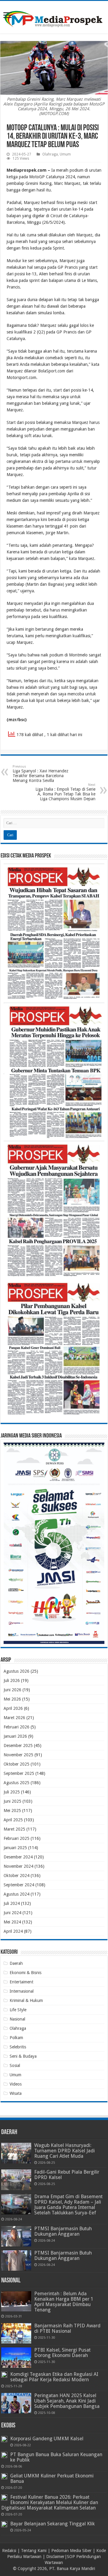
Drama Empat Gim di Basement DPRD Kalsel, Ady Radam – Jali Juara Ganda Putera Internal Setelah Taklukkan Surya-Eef (68, 2205)
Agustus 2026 (16, 1671)
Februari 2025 (16, 1838)
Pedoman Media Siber (71, 2551)
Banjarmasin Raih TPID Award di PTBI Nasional (67, 2328)
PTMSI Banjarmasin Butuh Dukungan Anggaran (63, 2231)
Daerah (16, 1963)
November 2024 (18, 1866)
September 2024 (19, 1885)
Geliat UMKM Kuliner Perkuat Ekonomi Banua (52, 2478)
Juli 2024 (12, 1903)
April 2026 (13, 1708)
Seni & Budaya (23, 2056)
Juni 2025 (12, 1801)
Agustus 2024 (16, 1894)
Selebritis (18, 2047)
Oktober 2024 (16, 1876)
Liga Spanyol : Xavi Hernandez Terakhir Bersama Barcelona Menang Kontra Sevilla (40, 774)
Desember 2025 (18, 1745)
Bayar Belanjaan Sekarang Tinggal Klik (52, 2524)
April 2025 (13, 1820)
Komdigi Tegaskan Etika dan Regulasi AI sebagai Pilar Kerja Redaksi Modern (54, 2377)
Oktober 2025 (16, 1764)
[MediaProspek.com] (54, 16)
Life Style (18, 2010)
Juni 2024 (12, 1913)
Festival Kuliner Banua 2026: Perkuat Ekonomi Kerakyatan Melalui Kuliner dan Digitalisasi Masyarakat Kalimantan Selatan (50, 2502)
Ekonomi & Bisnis (25, 1973)
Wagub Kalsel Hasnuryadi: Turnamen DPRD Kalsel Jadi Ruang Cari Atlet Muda (64, 2151)
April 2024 (13, 1931)
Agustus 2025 (16, 1783)
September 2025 (19, 1773)
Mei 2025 (12, 1811)
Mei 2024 (12, 1922)
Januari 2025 (15, 1848)
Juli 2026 (12, 1680)
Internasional (22, 1991)
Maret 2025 (14, 1829)
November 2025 (18, 1755)
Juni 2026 (12, 1690)
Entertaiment (21, 1982)
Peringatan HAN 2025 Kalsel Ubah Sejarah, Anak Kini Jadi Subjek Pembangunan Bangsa (67, 2401)
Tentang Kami (34, 2551)
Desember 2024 (18, 1857)
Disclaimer (55, 2557)
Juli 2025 (12, 1792)
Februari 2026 (16, 1727)
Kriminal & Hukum (26, 2000)
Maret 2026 (14, 1718)
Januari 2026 (15, 1736)
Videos (16, 2084)
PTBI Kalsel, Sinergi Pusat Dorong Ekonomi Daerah (62, 2353)
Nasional (17, 2019)
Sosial (15, 2065)
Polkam (16, 2038)
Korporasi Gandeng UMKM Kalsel (47, 2439)
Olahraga (50, 154)
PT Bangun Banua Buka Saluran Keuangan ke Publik (56, 2457)
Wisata (16, 2093)
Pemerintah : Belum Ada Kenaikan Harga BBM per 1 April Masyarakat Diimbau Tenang (64, 2302)
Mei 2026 (12, 1699)
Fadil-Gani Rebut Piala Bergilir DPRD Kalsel (67, 2175)
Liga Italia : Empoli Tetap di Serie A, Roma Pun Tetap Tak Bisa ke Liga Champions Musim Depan (65, 792)
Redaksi (9, 2551)
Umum (65, 154)
